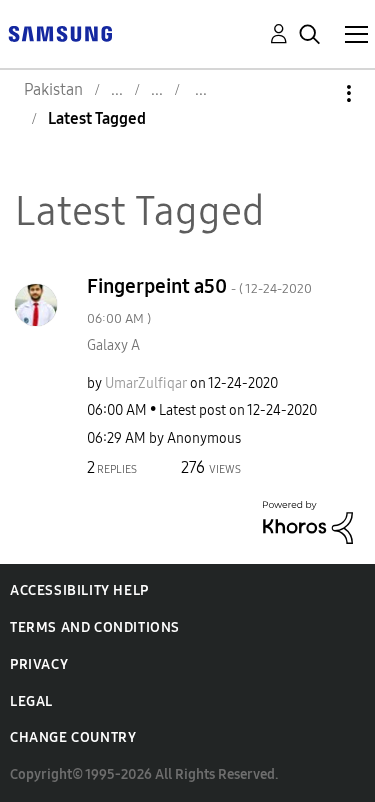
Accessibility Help (79, 590)
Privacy (39, 664)
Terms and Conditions (95, 627)
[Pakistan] (60, 32)
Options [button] (315, 93)
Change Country (73, 737)
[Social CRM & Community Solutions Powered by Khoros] (308, 520)
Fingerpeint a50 (199, 300)
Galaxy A (113, 345)
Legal (31, 701)
